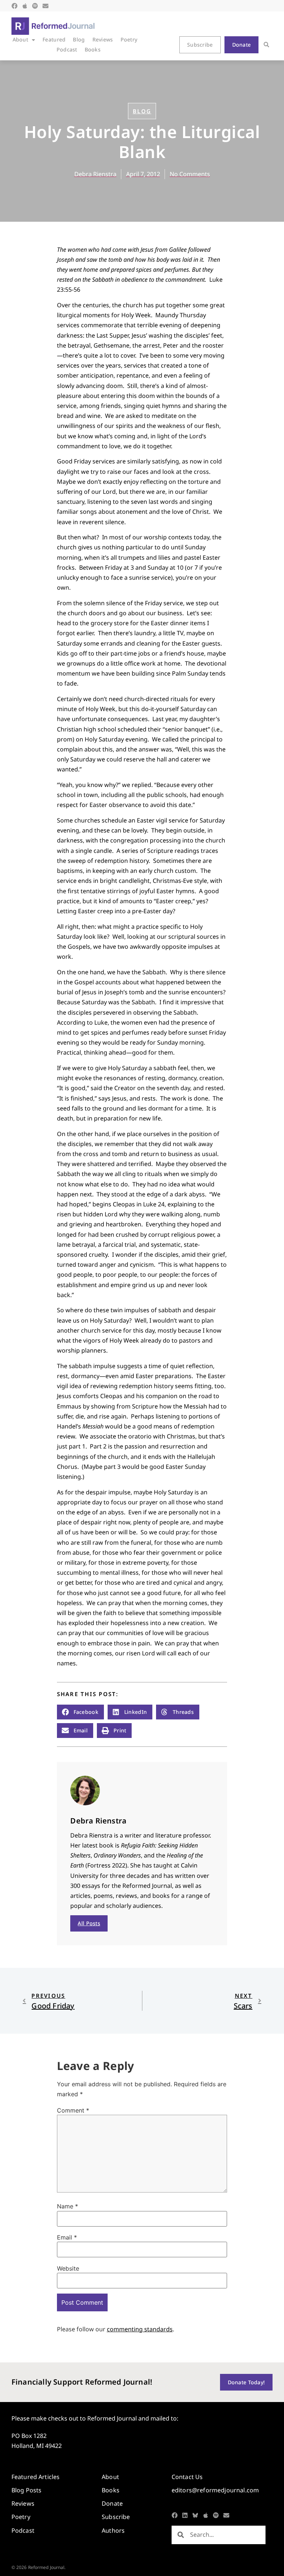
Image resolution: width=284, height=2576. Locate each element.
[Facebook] (14, 6)
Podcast (67, 49)
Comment (73, 2110)
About (20, 39)
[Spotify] (35, 6)
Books (93, 49)
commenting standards (140, 2329)
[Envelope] (45, 6)
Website (68, 2268)
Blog (79, 39)
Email (67, 2237)
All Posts (89, 1923)
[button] (266, 45)
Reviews (103, 39)
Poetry (129, 39)
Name (67, 2206)
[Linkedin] (185, 2515)
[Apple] (25, 6)
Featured (54, 39)
